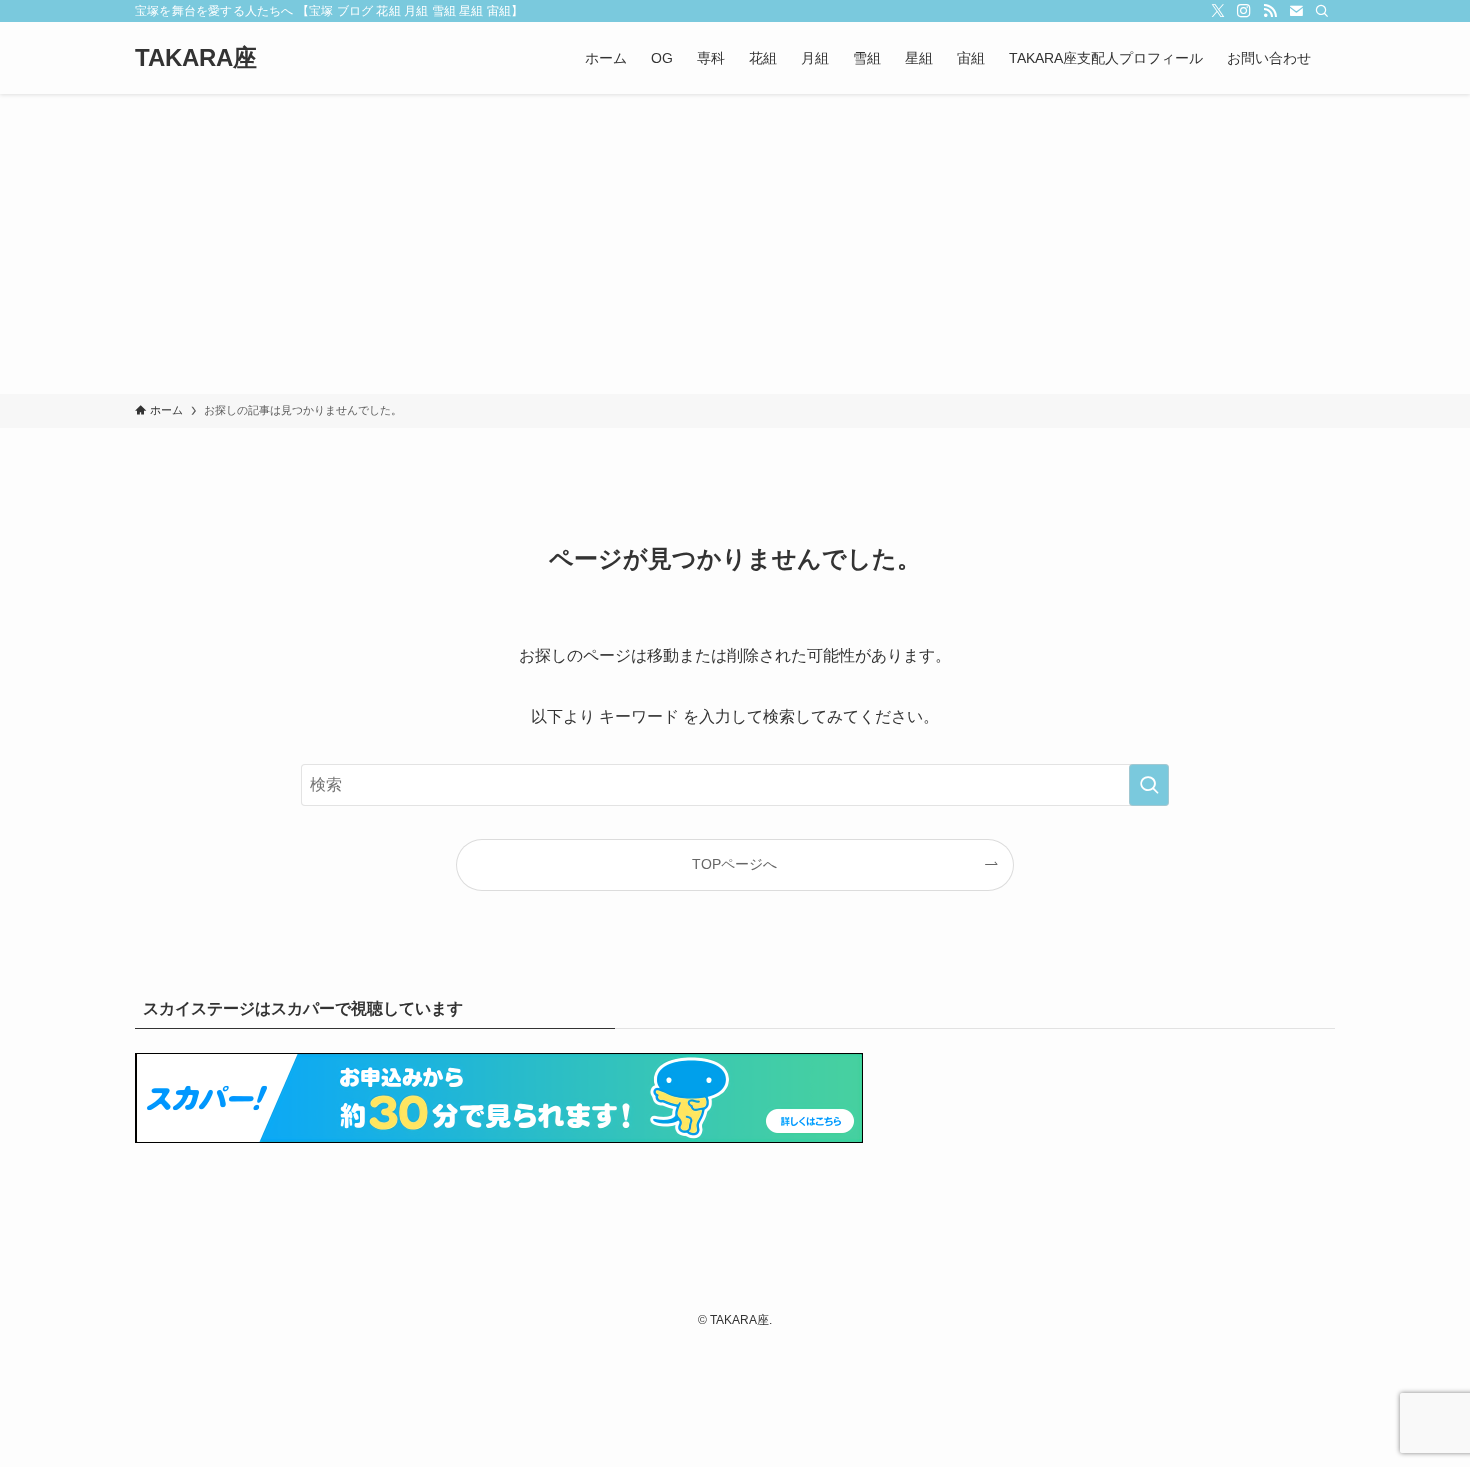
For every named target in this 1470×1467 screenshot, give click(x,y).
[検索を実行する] (1149, 785)
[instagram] (1244, 11)
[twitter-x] (1218, 11)
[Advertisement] (735, 244)
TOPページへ (734, 864)
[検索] (1322, 11)
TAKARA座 (196, 58)
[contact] (1296, 11)
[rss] (1270, 11)
